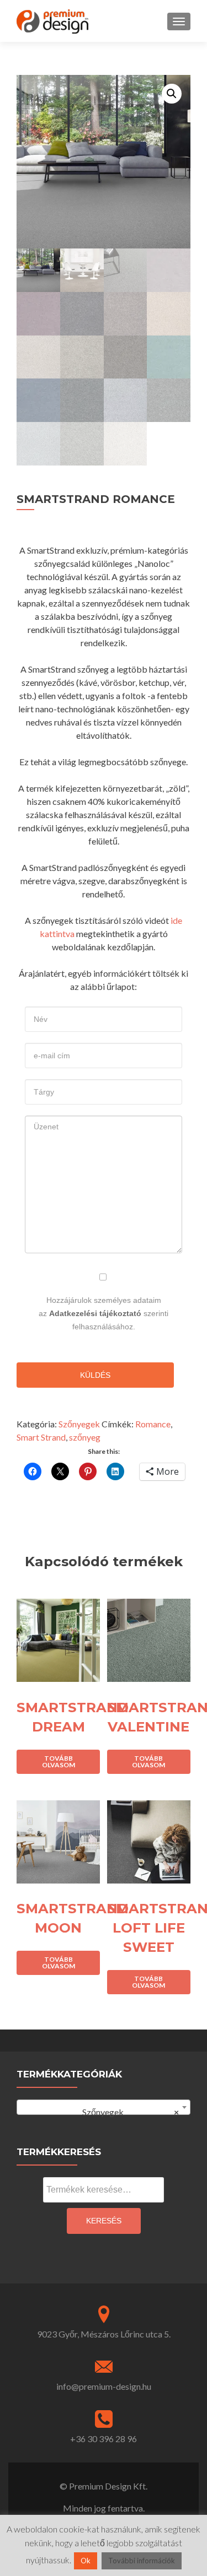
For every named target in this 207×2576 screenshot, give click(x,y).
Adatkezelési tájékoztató (95, 1313)
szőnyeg (85, 1437)
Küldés (95, 1375)
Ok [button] (86, 2561)
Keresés (104, 2221)
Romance (153, 1424)
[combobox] (104, 2107)
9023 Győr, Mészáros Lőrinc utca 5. (104, 2334)
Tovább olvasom (59, 1761)
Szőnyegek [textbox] (126, 2112)
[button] (172, 94)
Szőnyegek (79, 1424)
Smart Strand (41, 1437)
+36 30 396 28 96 (104, 2439)
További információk (142, 2561)
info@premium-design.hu (104, 2386)
